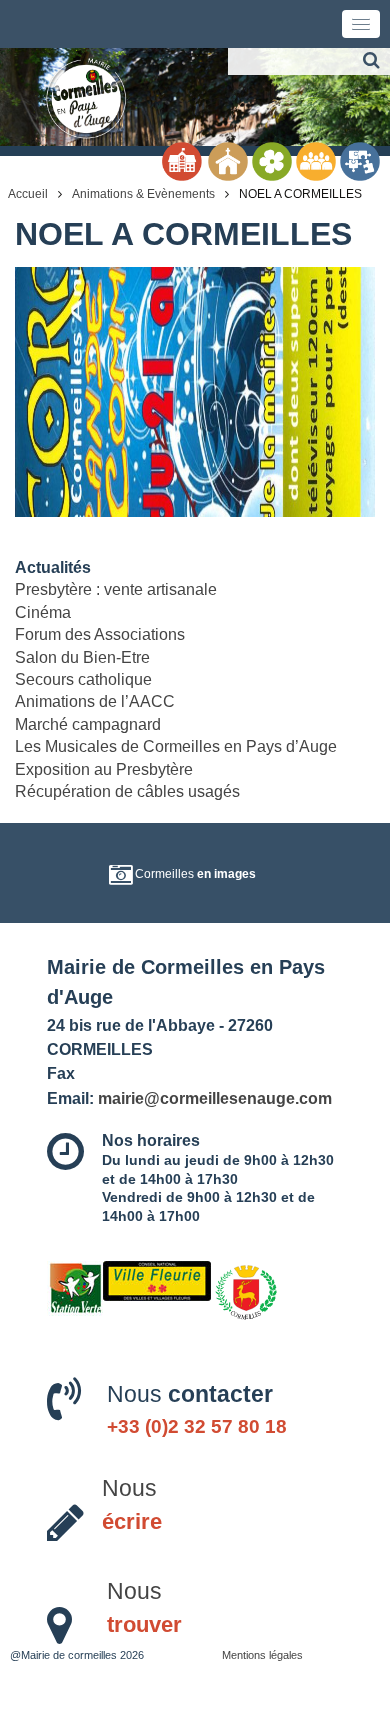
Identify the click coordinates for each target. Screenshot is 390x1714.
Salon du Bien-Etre (82, 657)
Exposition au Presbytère (104, 769)
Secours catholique (83, 679)
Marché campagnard (88, 724)
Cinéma (43, 612)
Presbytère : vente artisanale (116, 589)
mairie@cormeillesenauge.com (215, 1098)
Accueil (28, 194)
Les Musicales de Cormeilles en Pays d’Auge (176, 746)
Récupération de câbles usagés (127, 791)
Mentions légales (262, 1655)
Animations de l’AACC (95, 701)
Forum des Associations (100, 634)
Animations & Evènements (143, 194)
